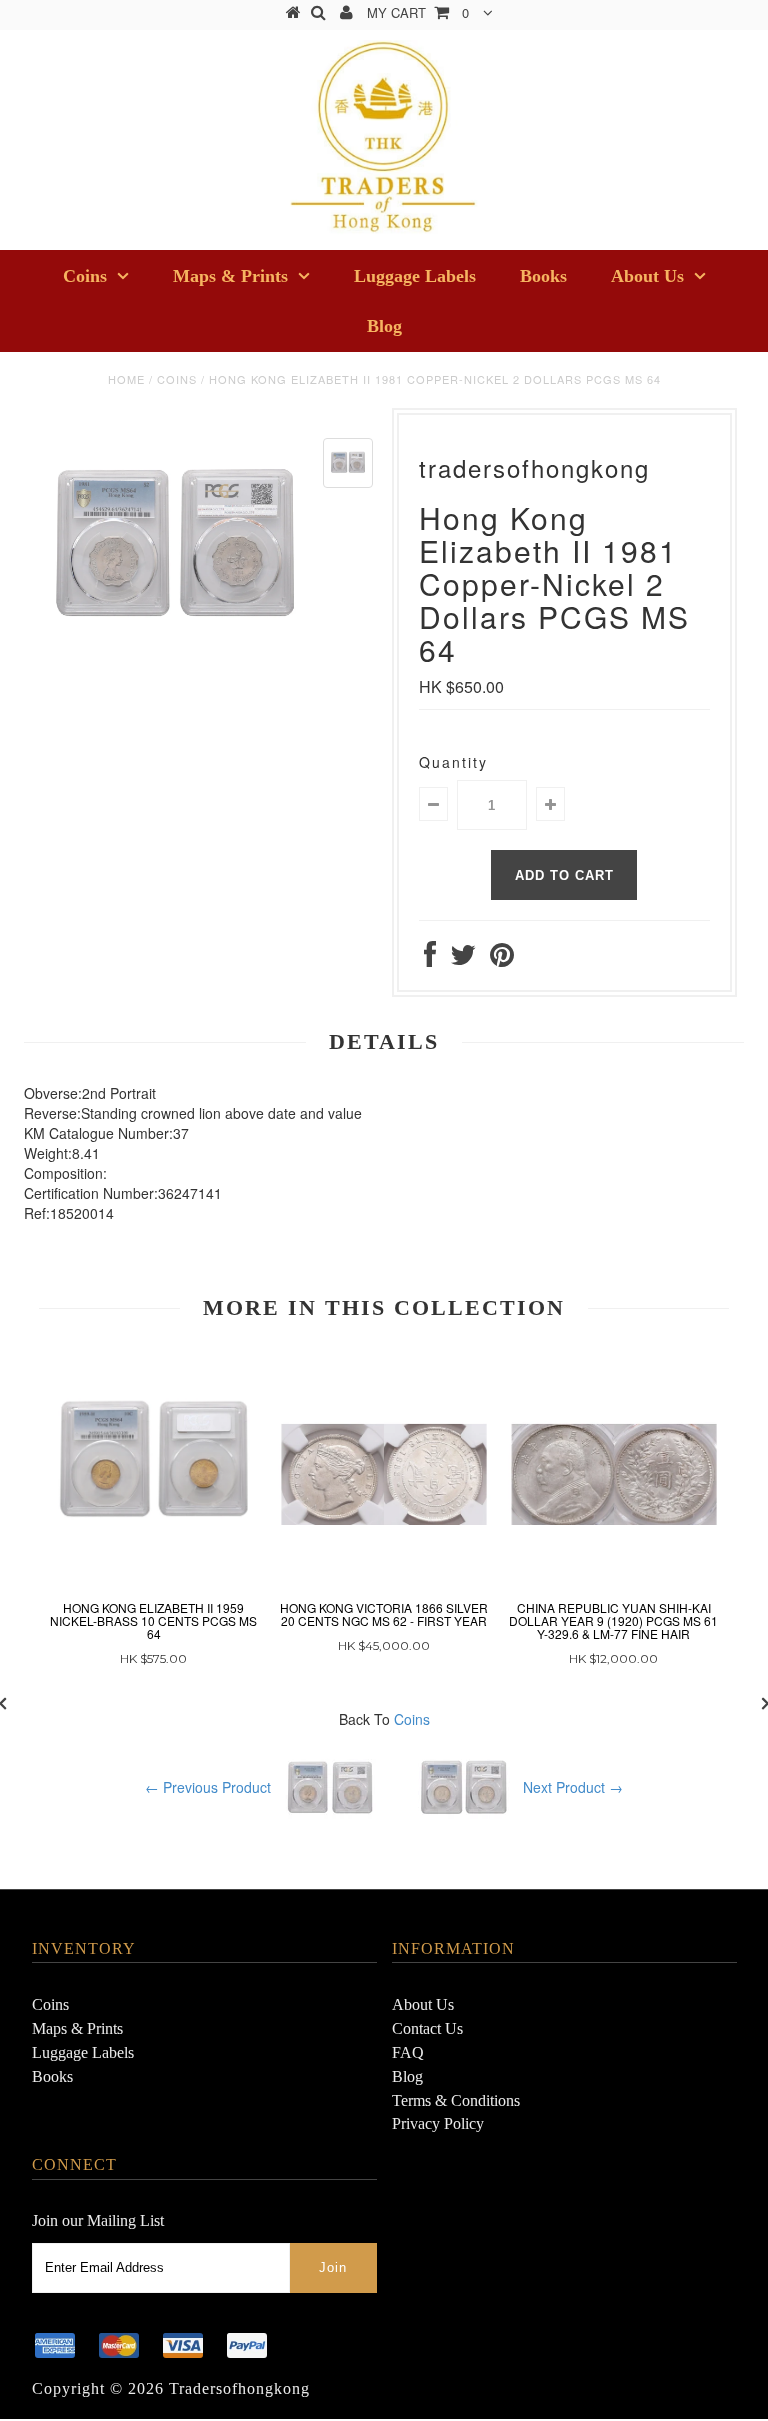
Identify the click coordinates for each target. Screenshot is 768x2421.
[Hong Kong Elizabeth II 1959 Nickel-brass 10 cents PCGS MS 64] (154, 1460)
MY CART (418, 12)
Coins (85, 276)
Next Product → (573, 1786)
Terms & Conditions (456, 2100)
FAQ (408, 2052)
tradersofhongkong (239, 2388)
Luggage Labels (415, 276)
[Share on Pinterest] (502, 959)
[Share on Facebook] (430, 959)
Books (543, 276)
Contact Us (427, 2028)
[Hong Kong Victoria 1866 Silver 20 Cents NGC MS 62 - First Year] (384, 1437)
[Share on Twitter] (463, 959)
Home (126, 379)
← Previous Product (208, 1786)
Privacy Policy (438, 2123)
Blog (384, 326)
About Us (647, 276)
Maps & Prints (230, 276)
